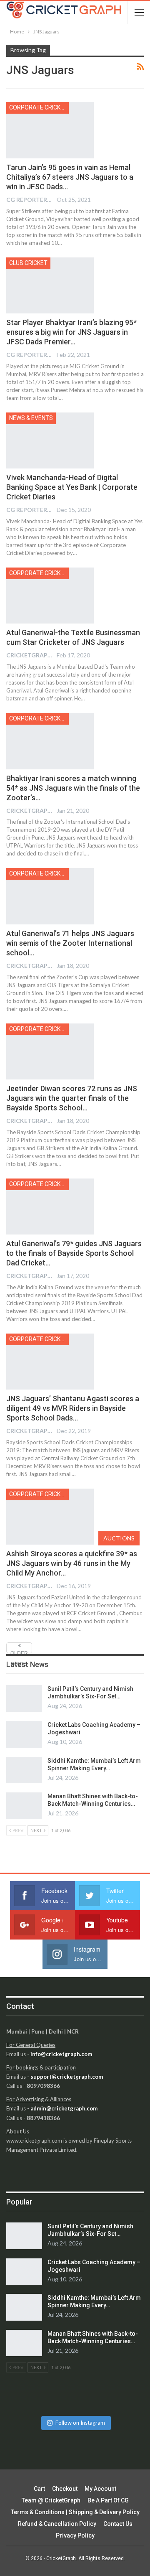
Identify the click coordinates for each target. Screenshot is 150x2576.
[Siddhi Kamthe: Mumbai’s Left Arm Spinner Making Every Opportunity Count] (24, 1770)
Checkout (65, 2489)
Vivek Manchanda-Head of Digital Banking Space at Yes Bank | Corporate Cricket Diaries (72, 487)
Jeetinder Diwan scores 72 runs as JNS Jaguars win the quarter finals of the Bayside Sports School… (72, 1098)
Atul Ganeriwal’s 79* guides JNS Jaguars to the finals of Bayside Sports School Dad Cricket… (74, 1253)
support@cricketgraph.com (67, 2077)
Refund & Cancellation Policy (57, 2524)
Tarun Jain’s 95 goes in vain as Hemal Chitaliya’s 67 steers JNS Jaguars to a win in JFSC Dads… (70, 177)
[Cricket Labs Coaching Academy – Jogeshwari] (24, 1734)
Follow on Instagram (80, 2423)
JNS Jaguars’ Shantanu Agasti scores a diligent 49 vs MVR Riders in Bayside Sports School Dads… (73, 1408)
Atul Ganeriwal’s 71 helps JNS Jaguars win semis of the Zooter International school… (70, 943)
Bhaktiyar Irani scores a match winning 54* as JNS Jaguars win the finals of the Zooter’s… (73, 788)
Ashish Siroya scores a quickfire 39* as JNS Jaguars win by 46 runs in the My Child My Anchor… (72, 1563)
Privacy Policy (75, 2535)
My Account (100, 2489)
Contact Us (118, 2524)
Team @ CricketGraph (51, 2500)
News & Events (31, 418)
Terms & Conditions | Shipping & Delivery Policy (75, 2512)
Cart (39, 2489)
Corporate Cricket (38, 107)
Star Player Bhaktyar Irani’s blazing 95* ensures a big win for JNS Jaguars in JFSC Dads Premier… (71, 332)
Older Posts (19, 1652)
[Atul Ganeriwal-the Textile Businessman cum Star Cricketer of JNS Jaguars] (50, 596)
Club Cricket (28, 263)
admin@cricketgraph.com (64, 2108)
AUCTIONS (119, 1538)
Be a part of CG (108, 2500)
